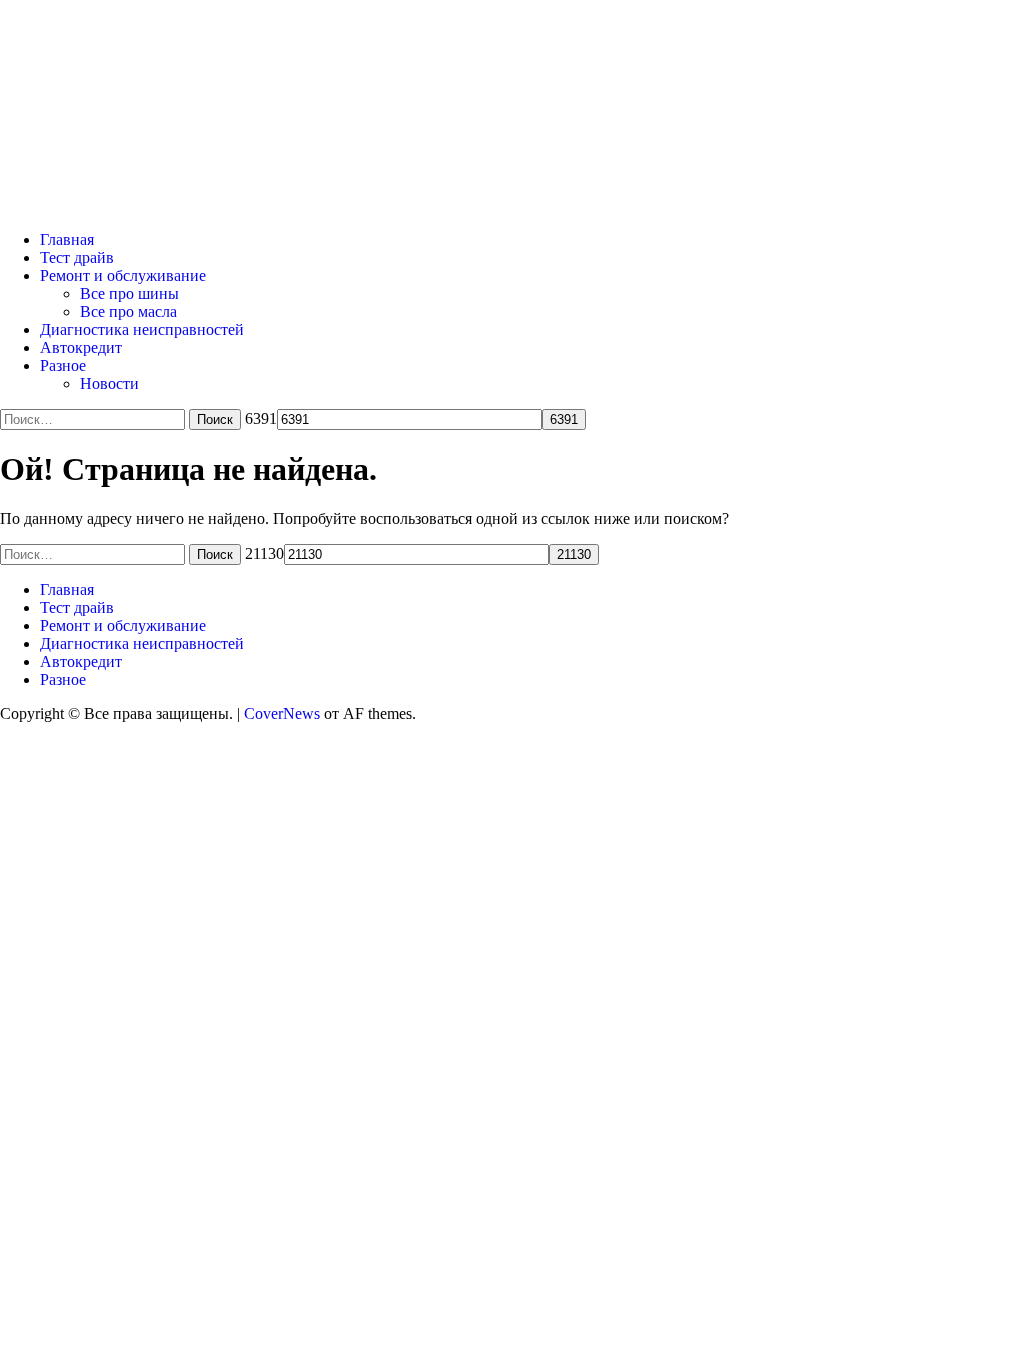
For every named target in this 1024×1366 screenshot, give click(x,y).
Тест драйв (77, 257)
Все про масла (128, 311)
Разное (63, 365)
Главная (67, 239)
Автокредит (81, 347)
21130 (264, 553)
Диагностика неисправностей (142, 329)
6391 (261, 418)
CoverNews (282, 713)
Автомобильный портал (264, 81)
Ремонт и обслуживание (123, 275)
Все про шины (129, 293)
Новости (109, 383)
